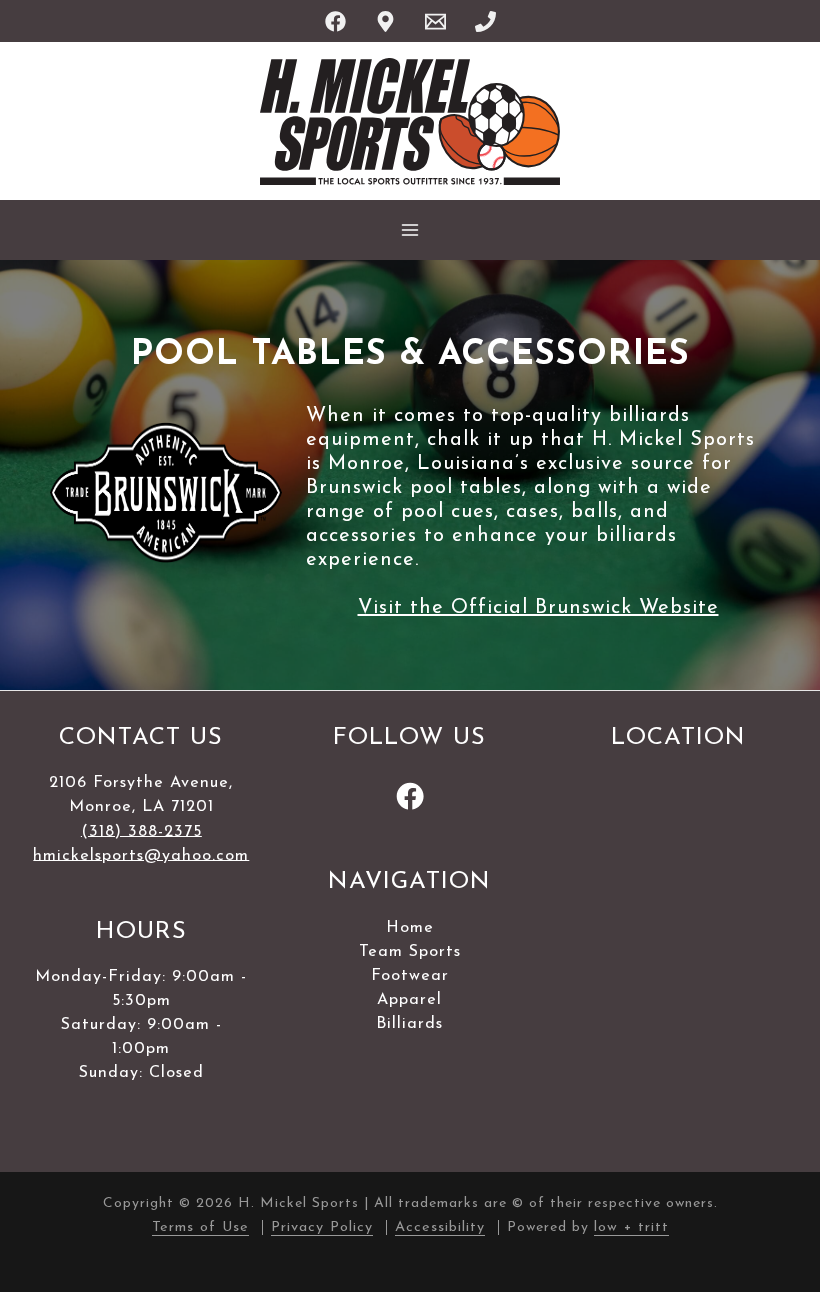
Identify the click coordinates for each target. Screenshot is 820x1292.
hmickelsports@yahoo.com (141, 855)
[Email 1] (435, 21)
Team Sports (410, 952)
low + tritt (631, 1227)
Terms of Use (200, 1227)
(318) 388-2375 (141, 831)
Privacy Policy (322, 1227)
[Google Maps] (385, 21)
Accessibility (440, 1227)
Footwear (410, 976)
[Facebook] (335, 21)
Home (410, 928)
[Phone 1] (485, 21)
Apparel (409, 1000)
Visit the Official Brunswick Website (538, 608)
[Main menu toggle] (410, 230)
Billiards (409, 1024)
